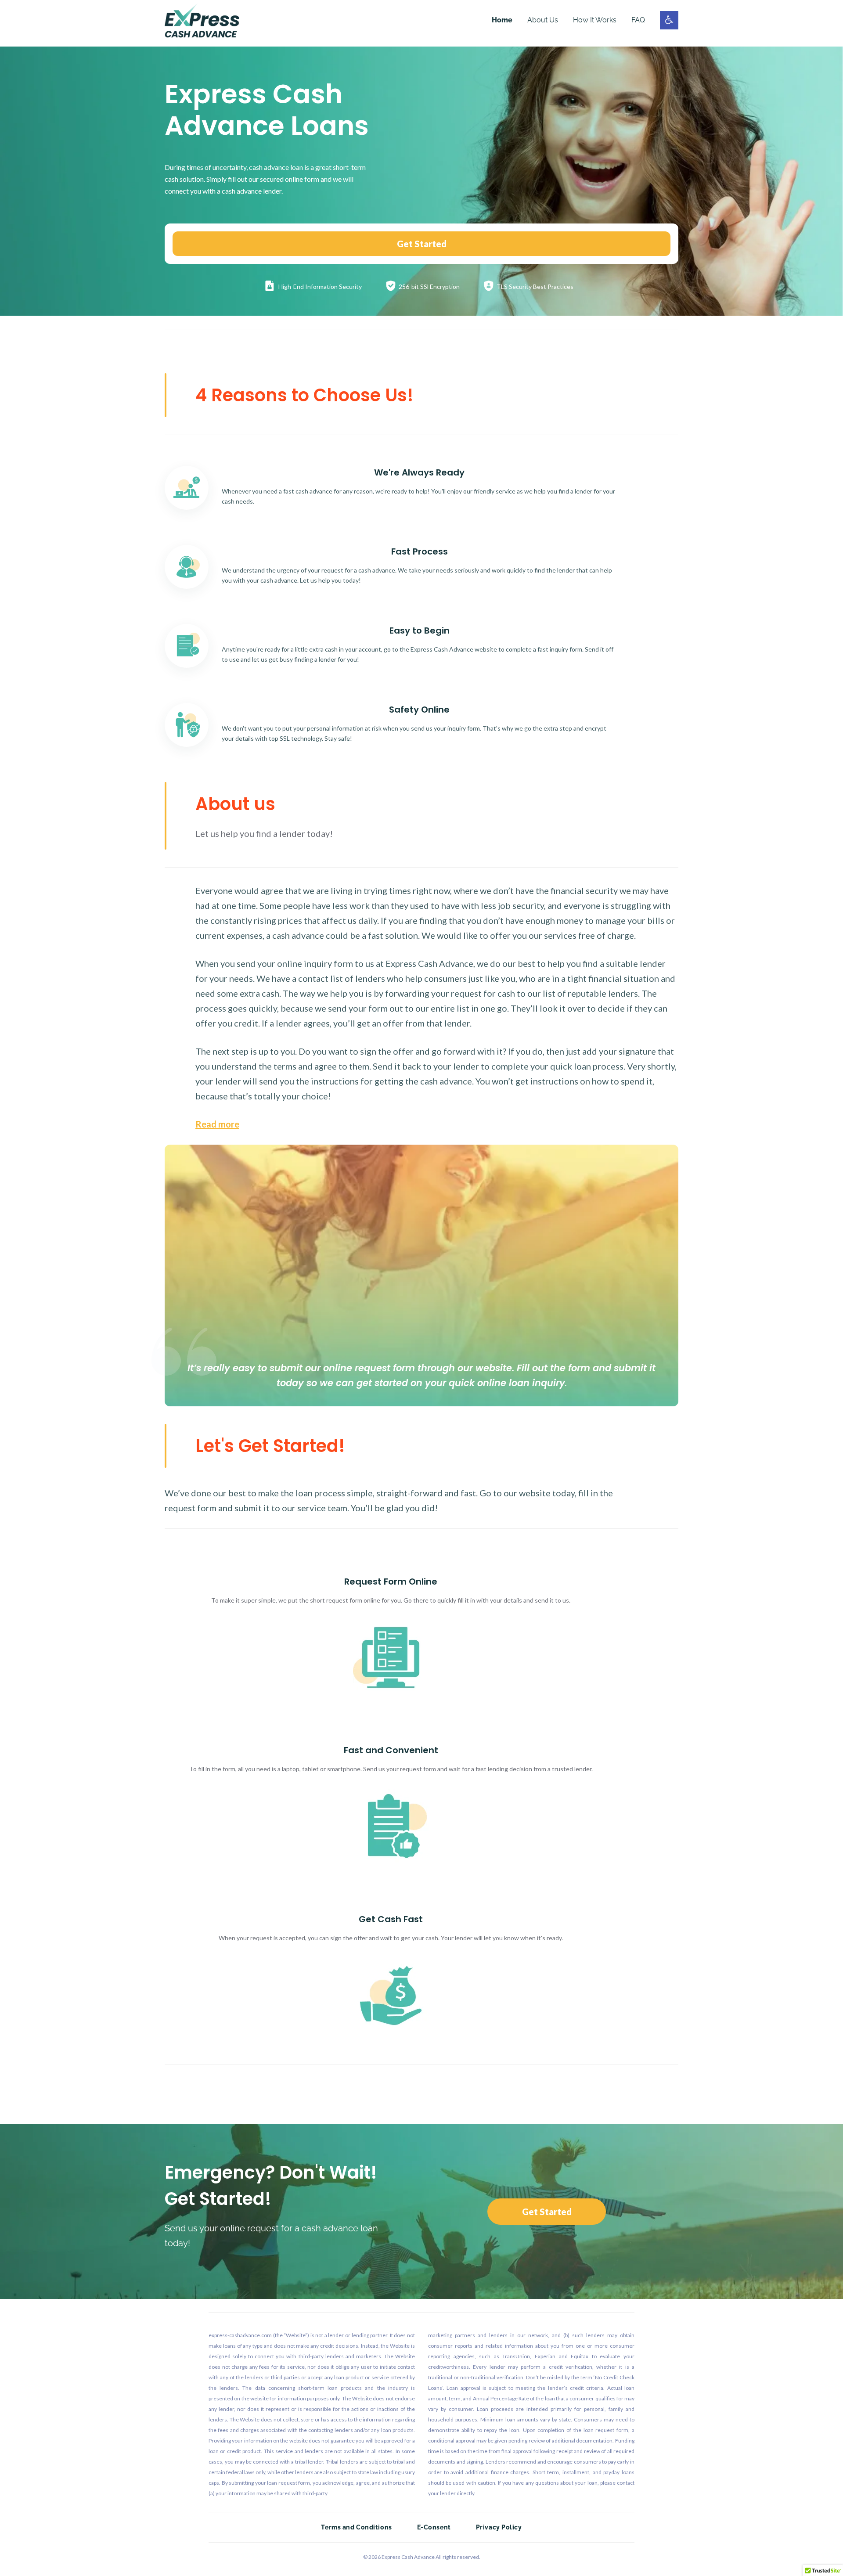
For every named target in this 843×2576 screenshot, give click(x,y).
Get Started (422, 244)
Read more (217, 1124)
